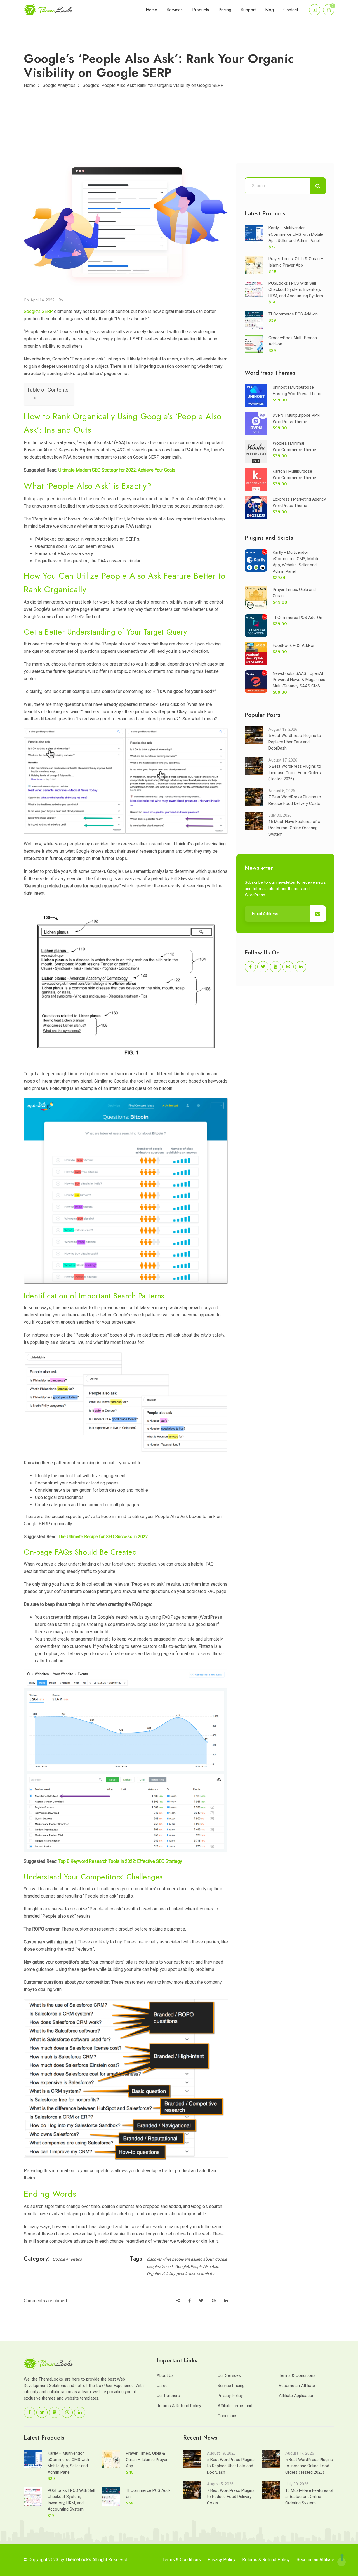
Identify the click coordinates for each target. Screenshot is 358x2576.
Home (151, 10)
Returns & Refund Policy (179, 2406)
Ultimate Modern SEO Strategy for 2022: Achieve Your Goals (116, 470)
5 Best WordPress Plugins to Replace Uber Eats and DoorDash (295, 742)
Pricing (225, 10)
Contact (291, 10)
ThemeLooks (78, 2560)
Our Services (229, 2375)
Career (163, 2386)
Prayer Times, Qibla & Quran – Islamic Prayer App (147, 2460)
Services (175, 10)
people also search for (196, 2274)
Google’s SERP (38, 311)
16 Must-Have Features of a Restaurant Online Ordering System (294, 828)
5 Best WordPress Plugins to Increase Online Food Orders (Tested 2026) (295, 773)
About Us (165, 2375)
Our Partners (168, 2396)
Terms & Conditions (297, 2375)
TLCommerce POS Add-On (297, 618)
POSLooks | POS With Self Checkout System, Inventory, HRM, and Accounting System (296, 290)
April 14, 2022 (43, 300)
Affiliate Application (297, 2396)
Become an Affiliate (297, 2386)
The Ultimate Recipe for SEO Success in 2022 (103, 1537)
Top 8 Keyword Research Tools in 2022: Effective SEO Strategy (120, 1861)
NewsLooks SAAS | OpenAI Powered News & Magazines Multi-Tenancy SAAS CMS (299, 680)
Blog (269, 10)
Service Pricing (231, 2386)
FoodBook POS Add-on (294, 645)
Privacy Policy (230, 2396)
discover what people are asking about (180, 2259)
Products (201, 10)
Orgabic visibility (161, 2274)
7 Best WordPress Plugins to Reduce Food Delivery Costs (231, 2497)
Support (248, 10)
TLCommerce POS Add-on (293, 314)
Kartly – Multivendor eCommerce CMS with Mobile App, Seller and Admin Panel (296, 234)
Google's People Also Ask (196, 2266)
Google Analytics (59, 85)
